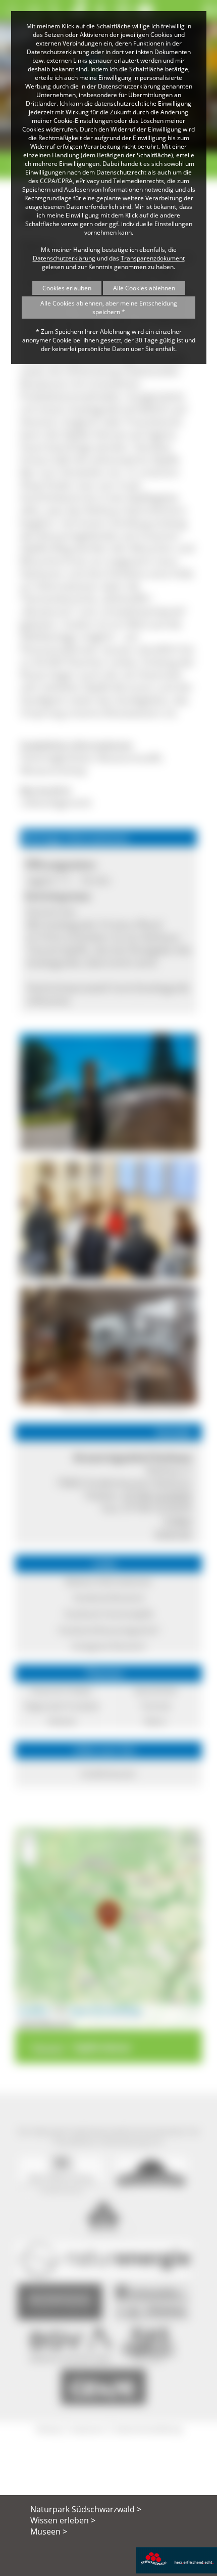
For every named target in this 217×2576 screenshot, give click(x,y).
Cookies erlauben (67, 288)
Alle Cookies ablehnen (144, 288)
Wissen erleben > (63, 2520)
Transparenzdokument (153, 258)
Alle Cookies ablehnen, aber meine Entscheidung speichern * (109, 308)
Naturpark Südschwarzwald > (86, 2509)
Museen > (49, 2531)
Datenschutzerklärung (64, 258)
